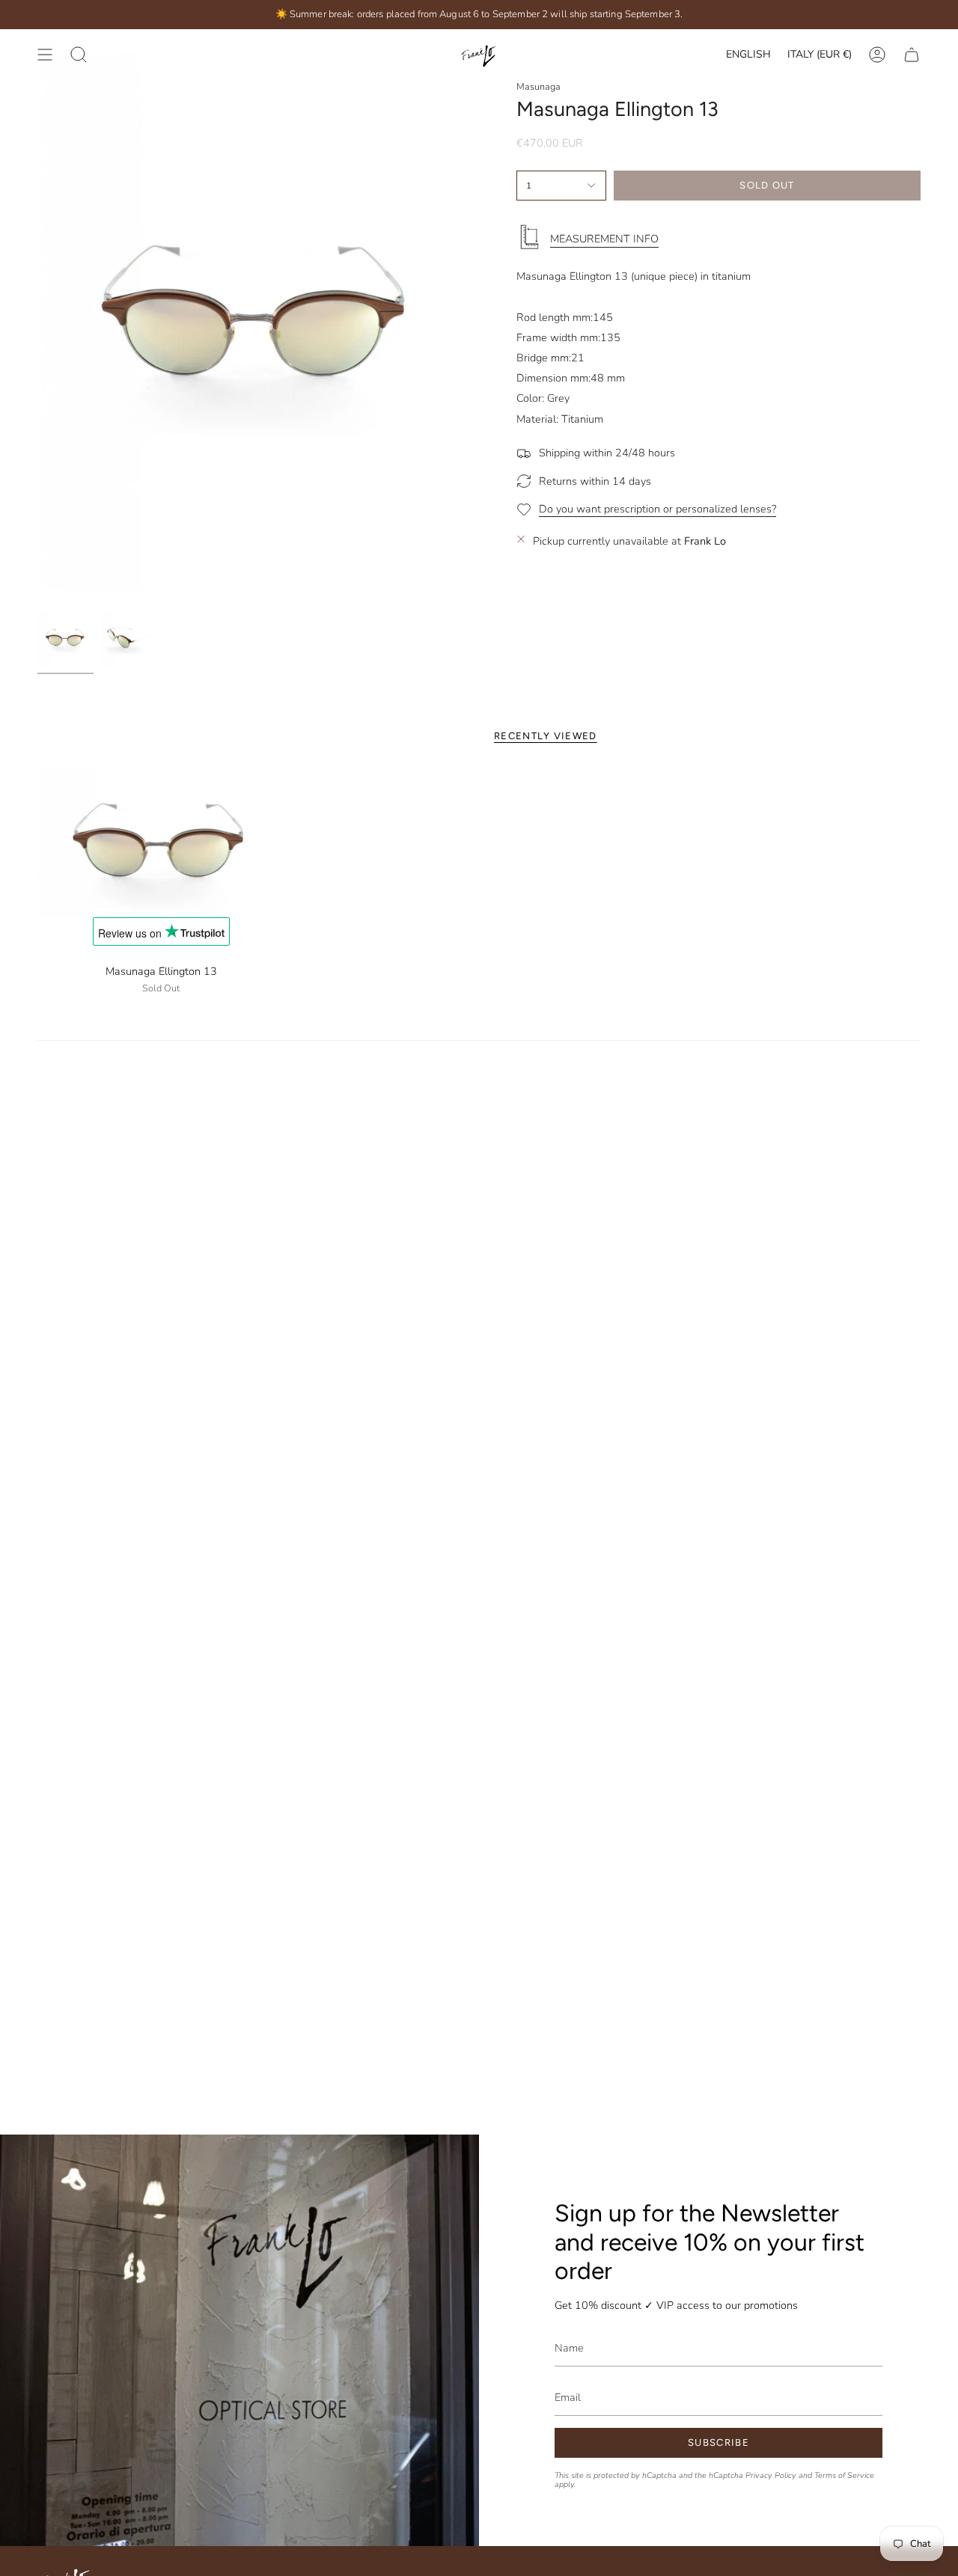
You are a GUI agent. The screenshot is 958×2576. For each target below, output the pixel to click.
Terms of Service (844, 2475)
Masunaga (539, 86)
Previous (37, 316)
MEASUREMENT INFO (604, 239)
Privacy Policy (771, 2475)
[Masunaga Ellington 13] (161, 843)
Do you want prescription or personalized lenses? (658, 508)
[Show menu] (45, 55)
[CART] (912, 55)
